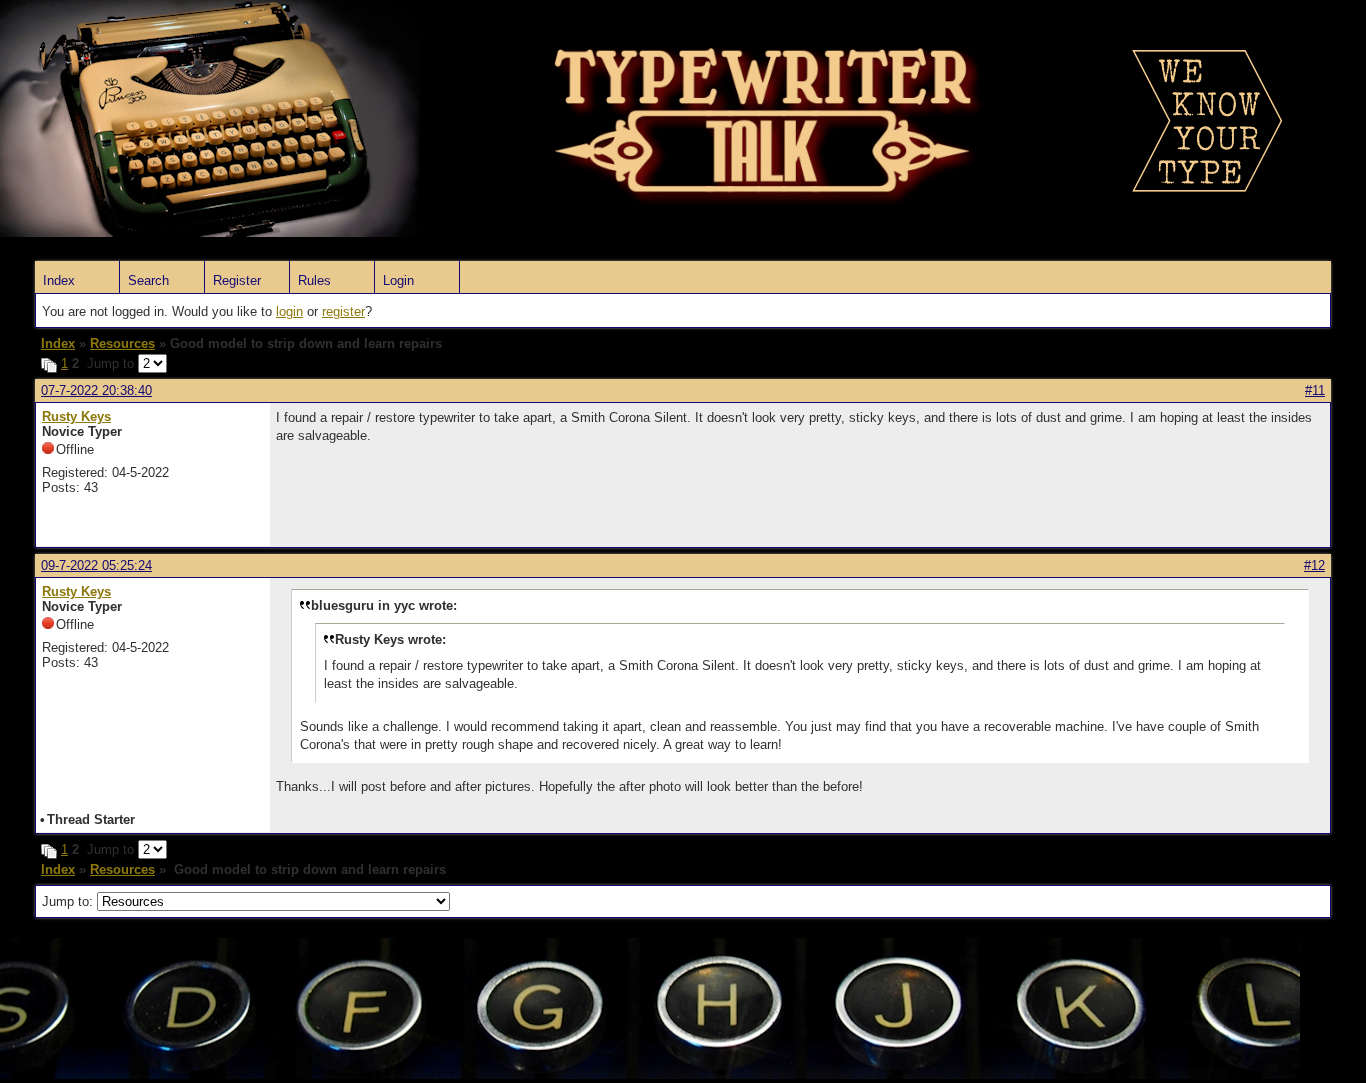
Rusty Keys (76, 416)
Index (59, 280)
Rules (314, 280)
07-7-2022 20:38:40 (96, 390)
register (343, 311)
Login (398, 280)
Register (237, 280)
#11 (1315, 390)
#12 (1314, 565)
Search (148, 280)
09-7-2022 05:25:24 (96, 565)
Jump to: (69, 901)
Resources (122, 343)
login (289, 311)
